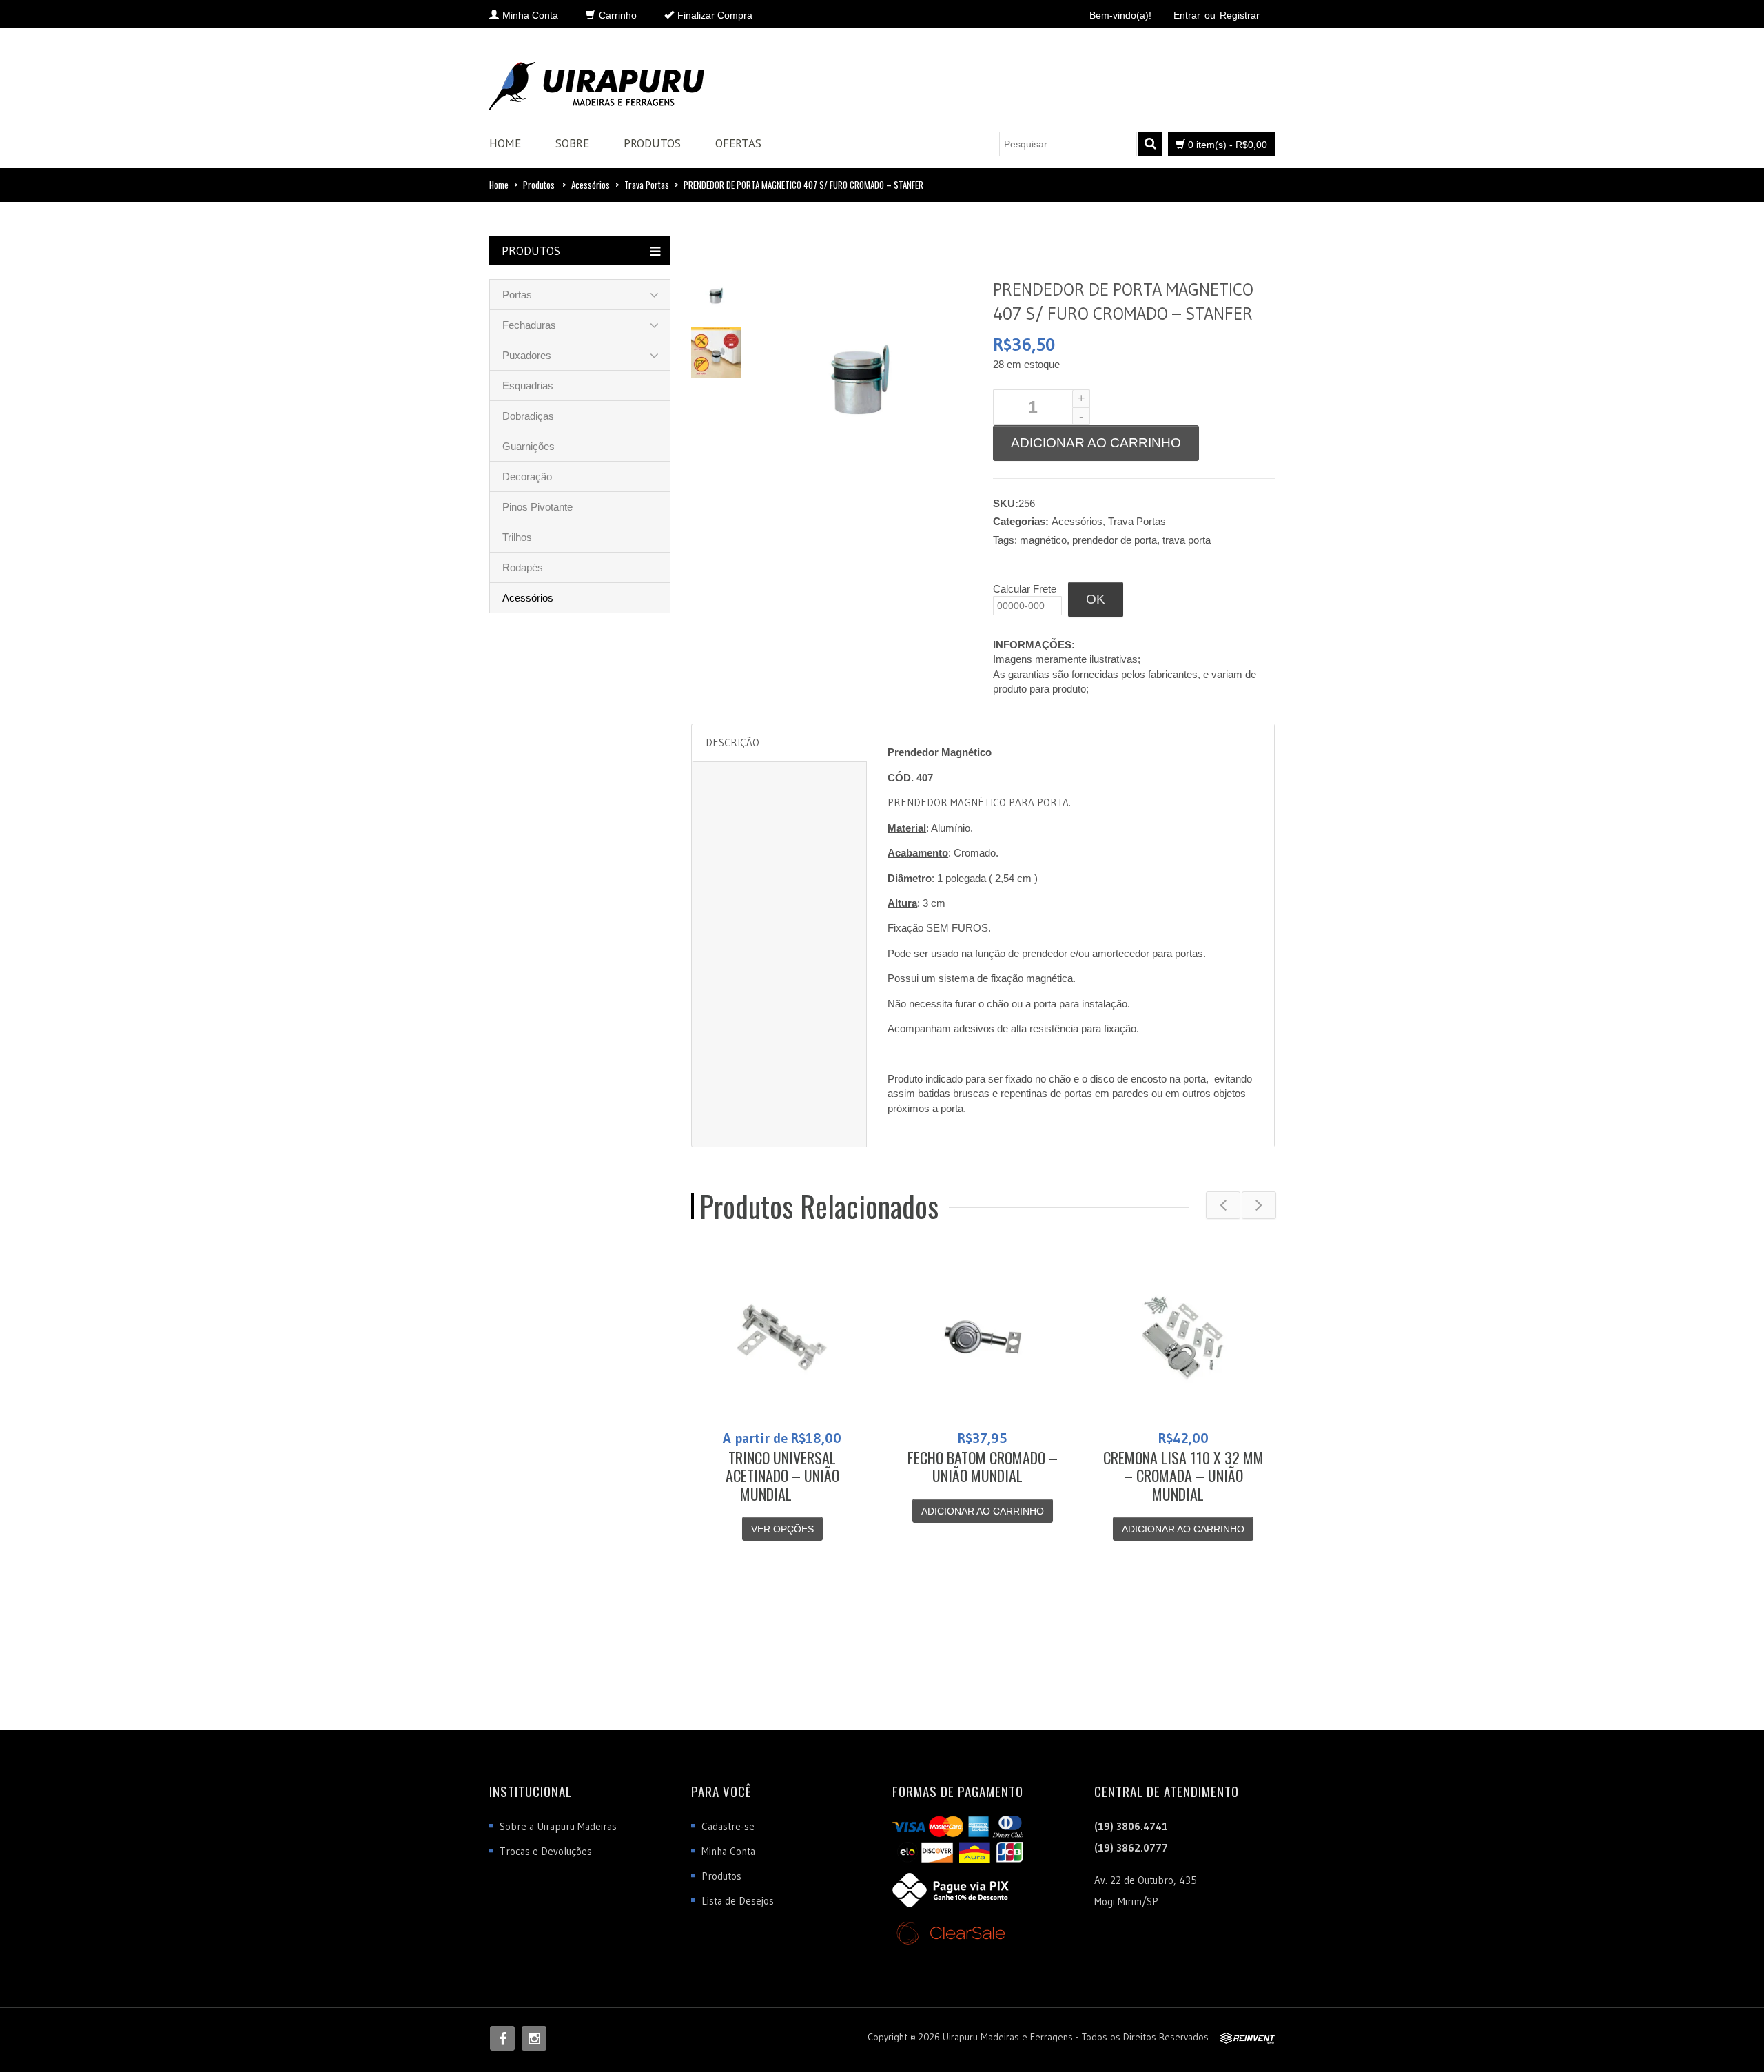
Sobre (572, 143)
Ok (1096, 599)
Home (505, 143)
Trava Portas (647, 185)
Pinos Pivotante (537, 507)
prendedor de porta (1115, 540)
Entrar (1187, 15)
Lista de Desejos (738, 1901)
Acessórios (591, 185)
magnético (1043, 540)
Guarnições (529, 446)
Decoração (527, 476)
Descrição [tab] (732, 742)
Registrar (1240, 15)
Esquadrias (528, 386)
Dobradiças (528, 416)
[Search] (1150, 144)
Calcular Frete (1025, 589)
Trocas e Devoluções (546, 1851)
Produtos (652, 143)
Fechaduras (529, 325)
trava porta (1187, 540)
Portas (517, 295)
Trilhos (517, 537)
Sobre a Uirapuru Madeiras (558, 1826)
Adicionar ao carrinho (1096, 443)
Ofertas (738, 143)
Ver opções (782, 1529)
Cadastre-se (728, 1826)
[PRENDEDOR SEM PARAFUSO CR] (716, 351)
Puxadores (527, 355)
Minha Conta (728, 1851)
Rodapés (523, 567)
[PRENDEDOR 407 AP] (716, 295)
